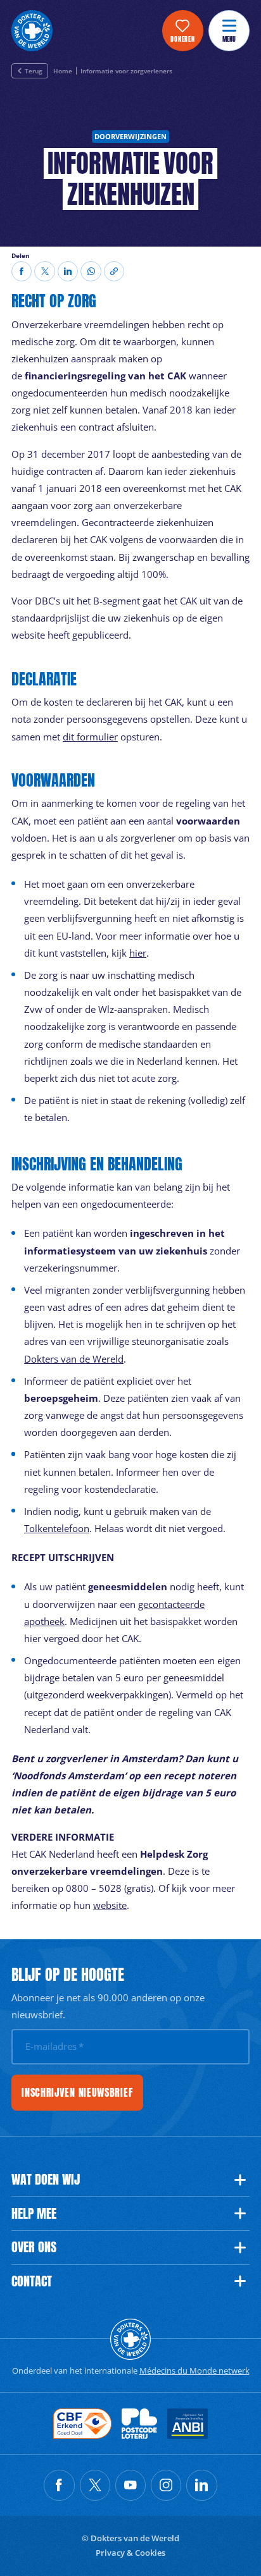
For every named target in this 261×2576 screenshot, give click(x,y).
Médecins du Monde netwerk (194, 2371)
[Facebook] (22, 271)
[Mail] (91, 271)
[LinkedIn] (68, 271)
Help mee (34, 2214)
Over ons (34, 2247)
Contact (32, 2281)
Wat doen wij (46, 2180)
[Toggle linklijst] (240, 2180)
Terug (34, 71)
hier (138, 953)
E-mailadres (54, 2046)
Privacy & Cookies (130, 2553)
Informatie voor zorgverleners (126, 71)
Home (63, 71)
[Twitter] (44, 271)
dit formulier (90, 737)
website (110, 1905)
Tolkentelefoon (57, 1528)
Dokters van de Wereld (74, 1359)
